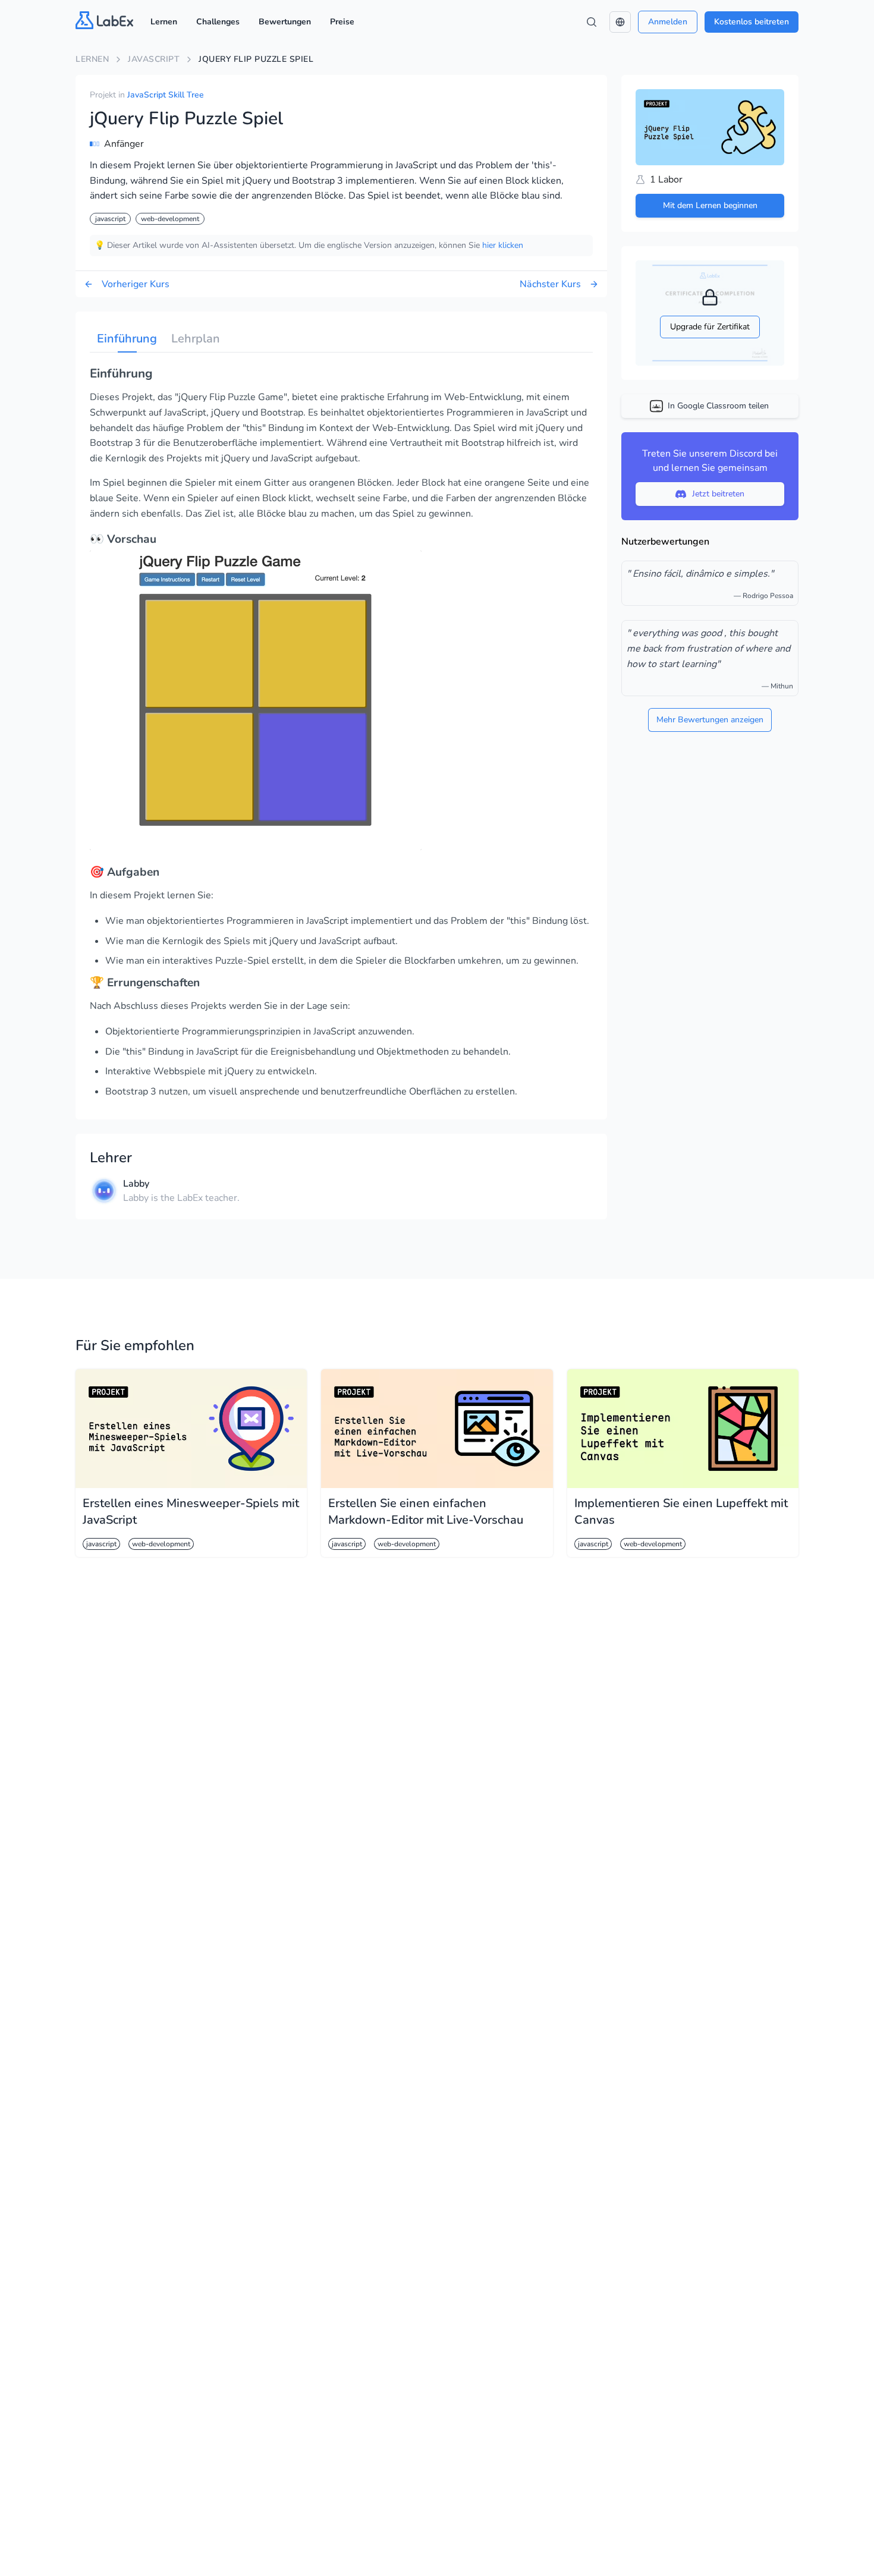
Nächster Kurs (550, 284)
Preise (342, 22)
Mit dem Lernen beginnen (710, 205)
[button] (620, 22)
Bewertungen (285, 22)
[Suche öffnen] (592, 22)
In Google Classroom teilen (718, 406)
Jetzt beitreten (718, 494)
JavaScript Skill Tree (166, 95)
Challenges (218, 22)
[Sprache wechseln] (620, 22)
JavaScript (154, 59)
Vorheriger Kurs (136, 284)
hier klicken (503, 245)
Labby (136, 1184)
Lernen (164, 22)
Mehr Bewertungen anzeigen (710, 720)
